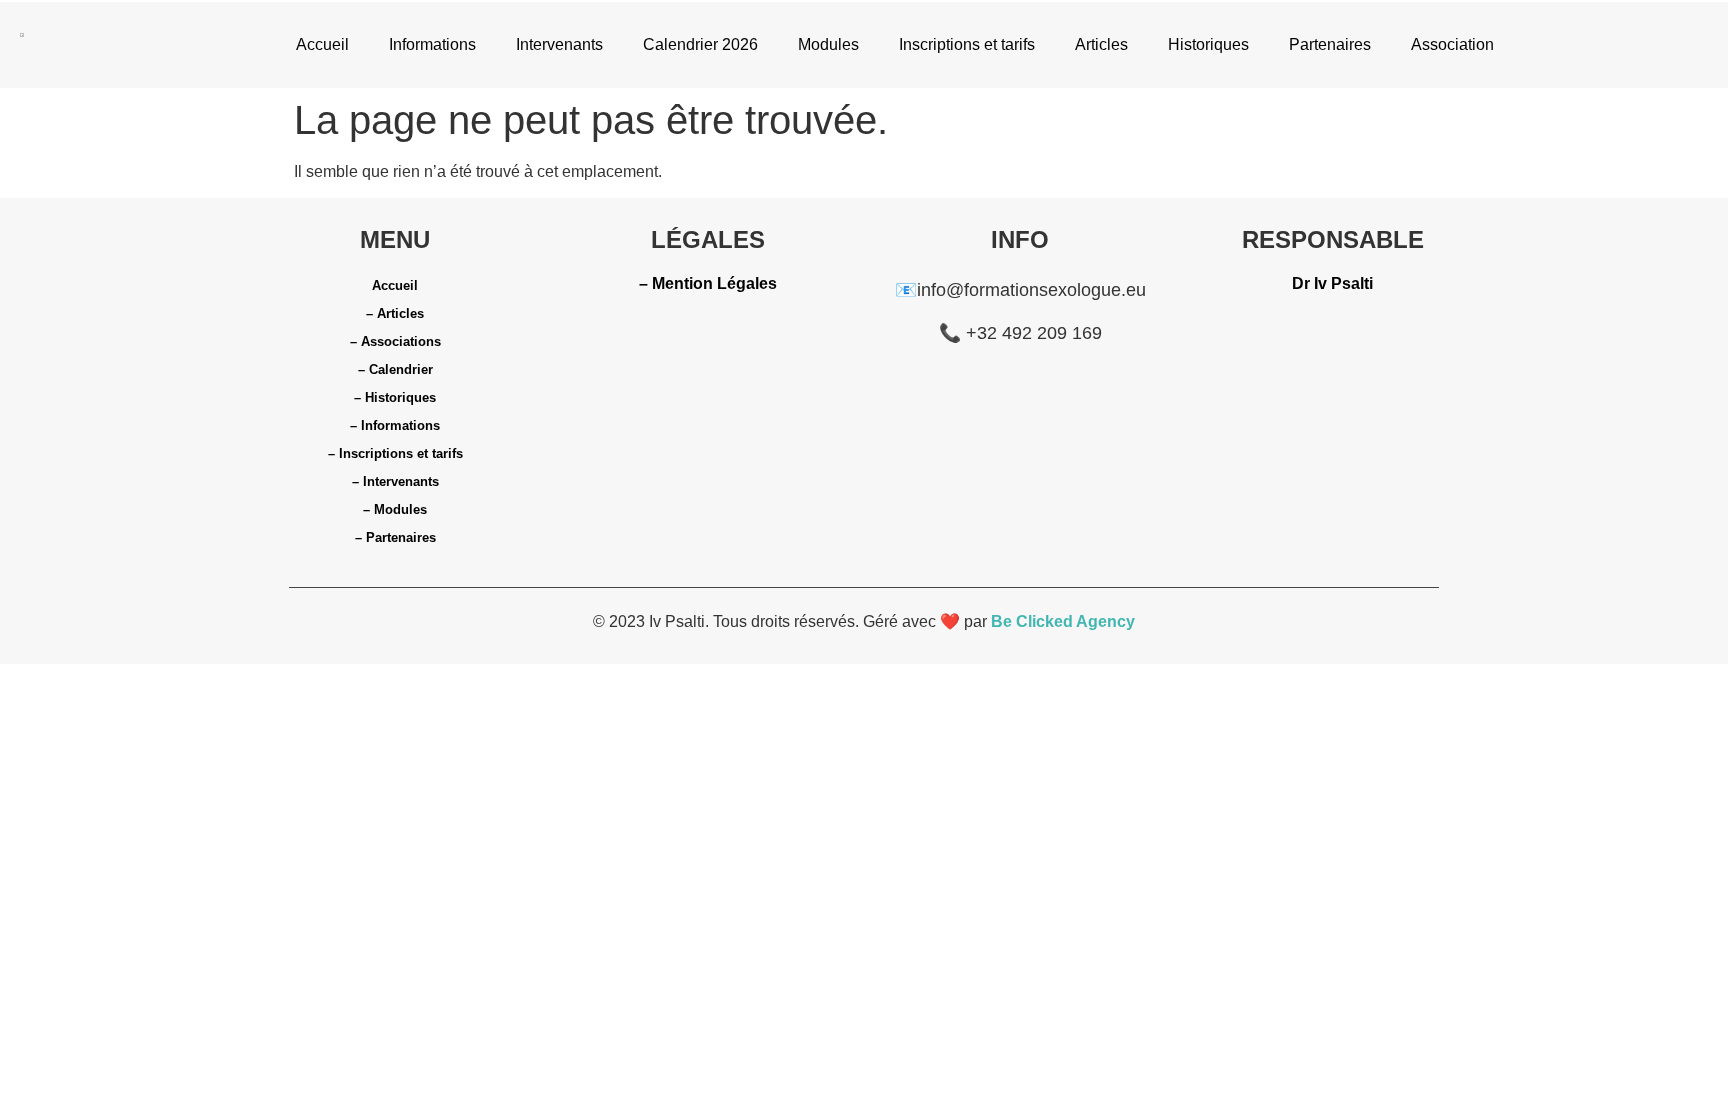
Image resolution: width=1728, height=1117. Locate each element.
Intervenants (559, 44)
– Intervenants (395, 481)
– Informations (395, 425)
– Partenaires (395, 537)
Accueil (322, 44)
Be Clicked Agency (1063, 621)
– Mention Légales (708, 283)
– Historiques (395, 397)
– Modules (395, 509)
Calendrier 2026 (700, 44)
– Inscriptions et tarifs (395, 453)
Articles (1101, 44)
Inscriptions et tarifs (967, 44)
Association (1452, 44)
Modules (828, 44)
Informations (432, 44)
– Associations (395, 341)
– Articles (395, 313)
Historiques (1208, 44)
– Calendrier (395, 369)
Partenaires (1330, 44)
